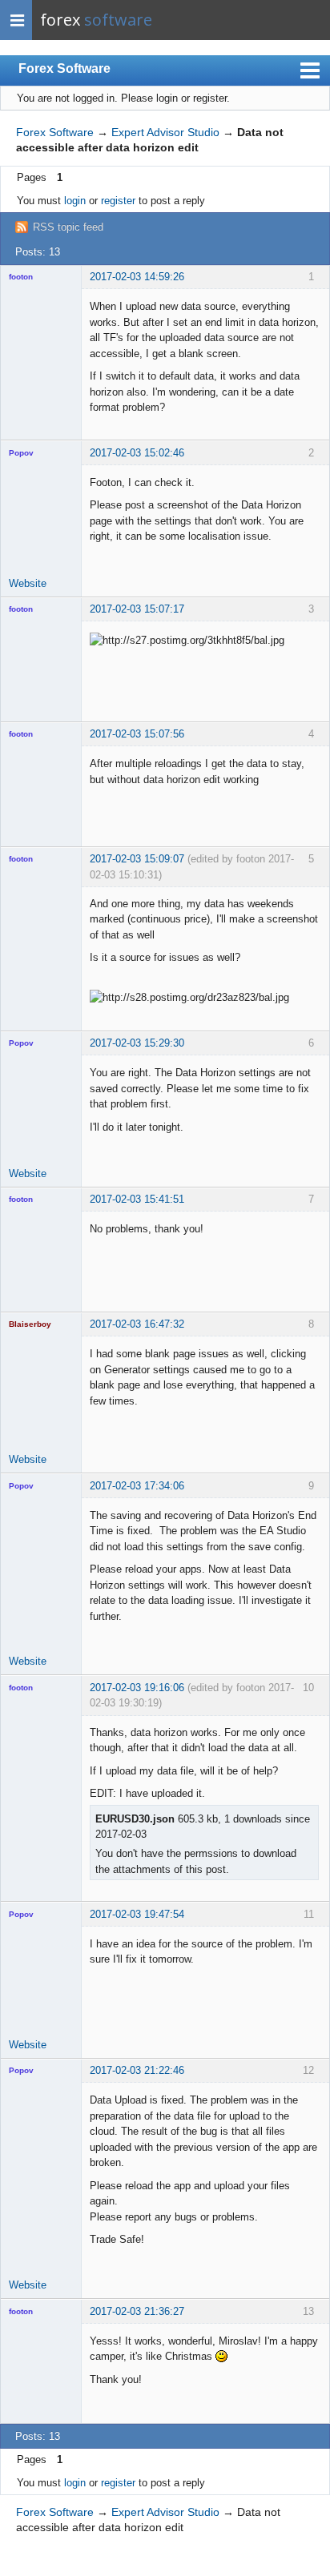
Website (28, 583)
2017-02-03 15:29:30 (137, 1043)
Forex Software (64, 68)
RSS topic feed (68, 227)
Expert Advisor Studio (165, 132)
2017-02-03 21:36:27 (137, 2311)
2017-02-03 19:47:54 (137, 1914)
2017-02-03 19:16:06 (137, 1688)
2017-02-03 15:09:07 (137, 859)
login (75, 201)
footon (21, 277)
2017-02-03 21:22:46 (137, 2070)
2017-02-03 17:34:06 (137, 1486)
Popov (21, 453)
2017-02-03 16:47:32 (137, 1324)
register (118, 201)
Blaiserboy (30, 1324)
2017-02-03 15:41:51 (137, 1199)
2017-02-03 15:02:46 (137, 453)
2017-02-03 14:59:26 (137, 277)
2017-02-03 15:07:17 (137, 609)
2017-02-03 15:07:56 (137, 734)
